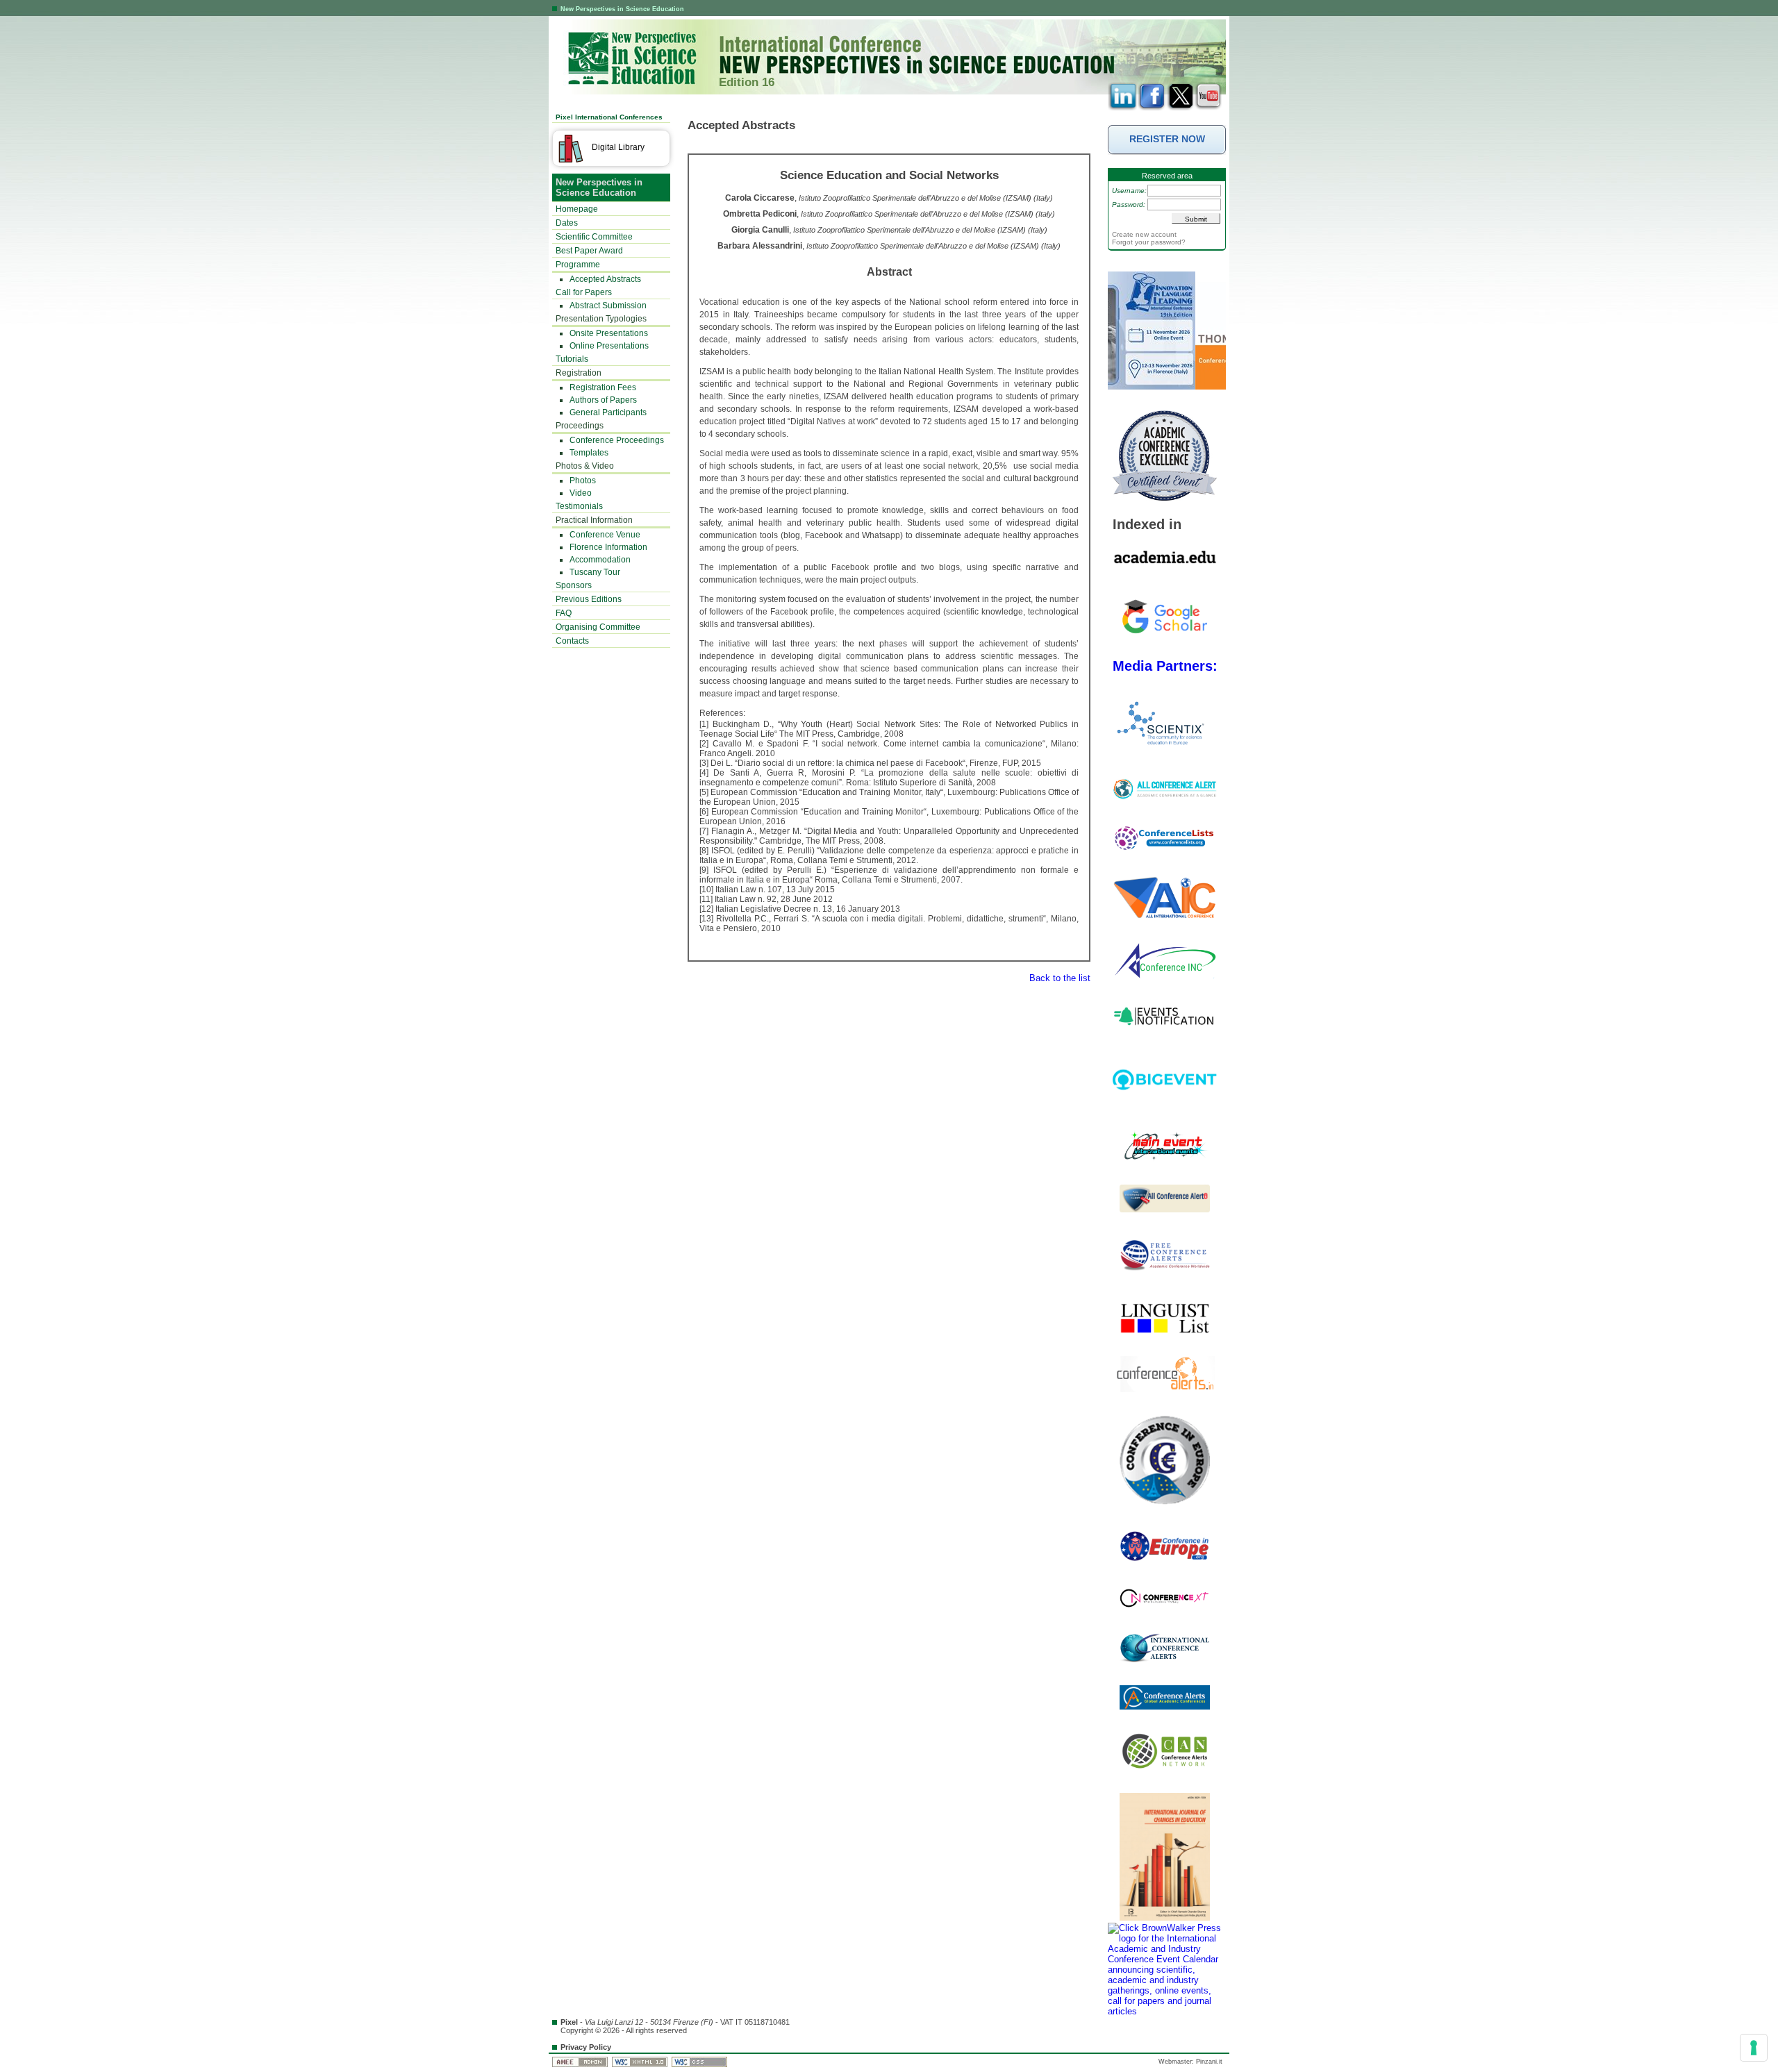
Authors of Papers (603, 400)
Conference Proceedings (617, 440)
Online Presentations (609, 346)
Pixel (569, 2022)
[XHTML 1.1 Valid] (641, 2062)
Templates (589, 453)
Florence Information (608, 547)
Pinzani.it (1209, 2062)
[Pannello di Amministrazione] (581, 2062)
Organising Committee (598, 627)
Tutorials (572, 359)
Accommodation (600, 560)
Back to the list (1060, 978)
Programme (578, 265)
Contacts (572, 641)
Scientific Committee (594, 237)
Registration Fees (603, 387)
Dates (567, 223)
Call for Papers (584, 292)
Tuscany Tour (595, 572)
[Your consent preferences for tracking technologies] (1754, 2048)
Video (581, 493)
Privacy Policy (586, 2047)
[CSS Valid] (700, 2062)
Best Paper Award (589, 251)
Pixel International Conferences (609, 117)
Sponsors (574, 585)
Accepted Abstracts (605, 279)
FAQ (564, 613)
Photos (583, 481)
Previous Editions (589, 599)
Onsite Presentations (609, 333)
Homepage (577, 209)
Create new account (1144, 234)
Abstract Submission (608, 306)
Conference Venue (605, 535)
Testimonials (579, 506)
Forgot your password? (1149, 242)
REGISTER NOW (1167, 139)
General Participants (608, 412)
